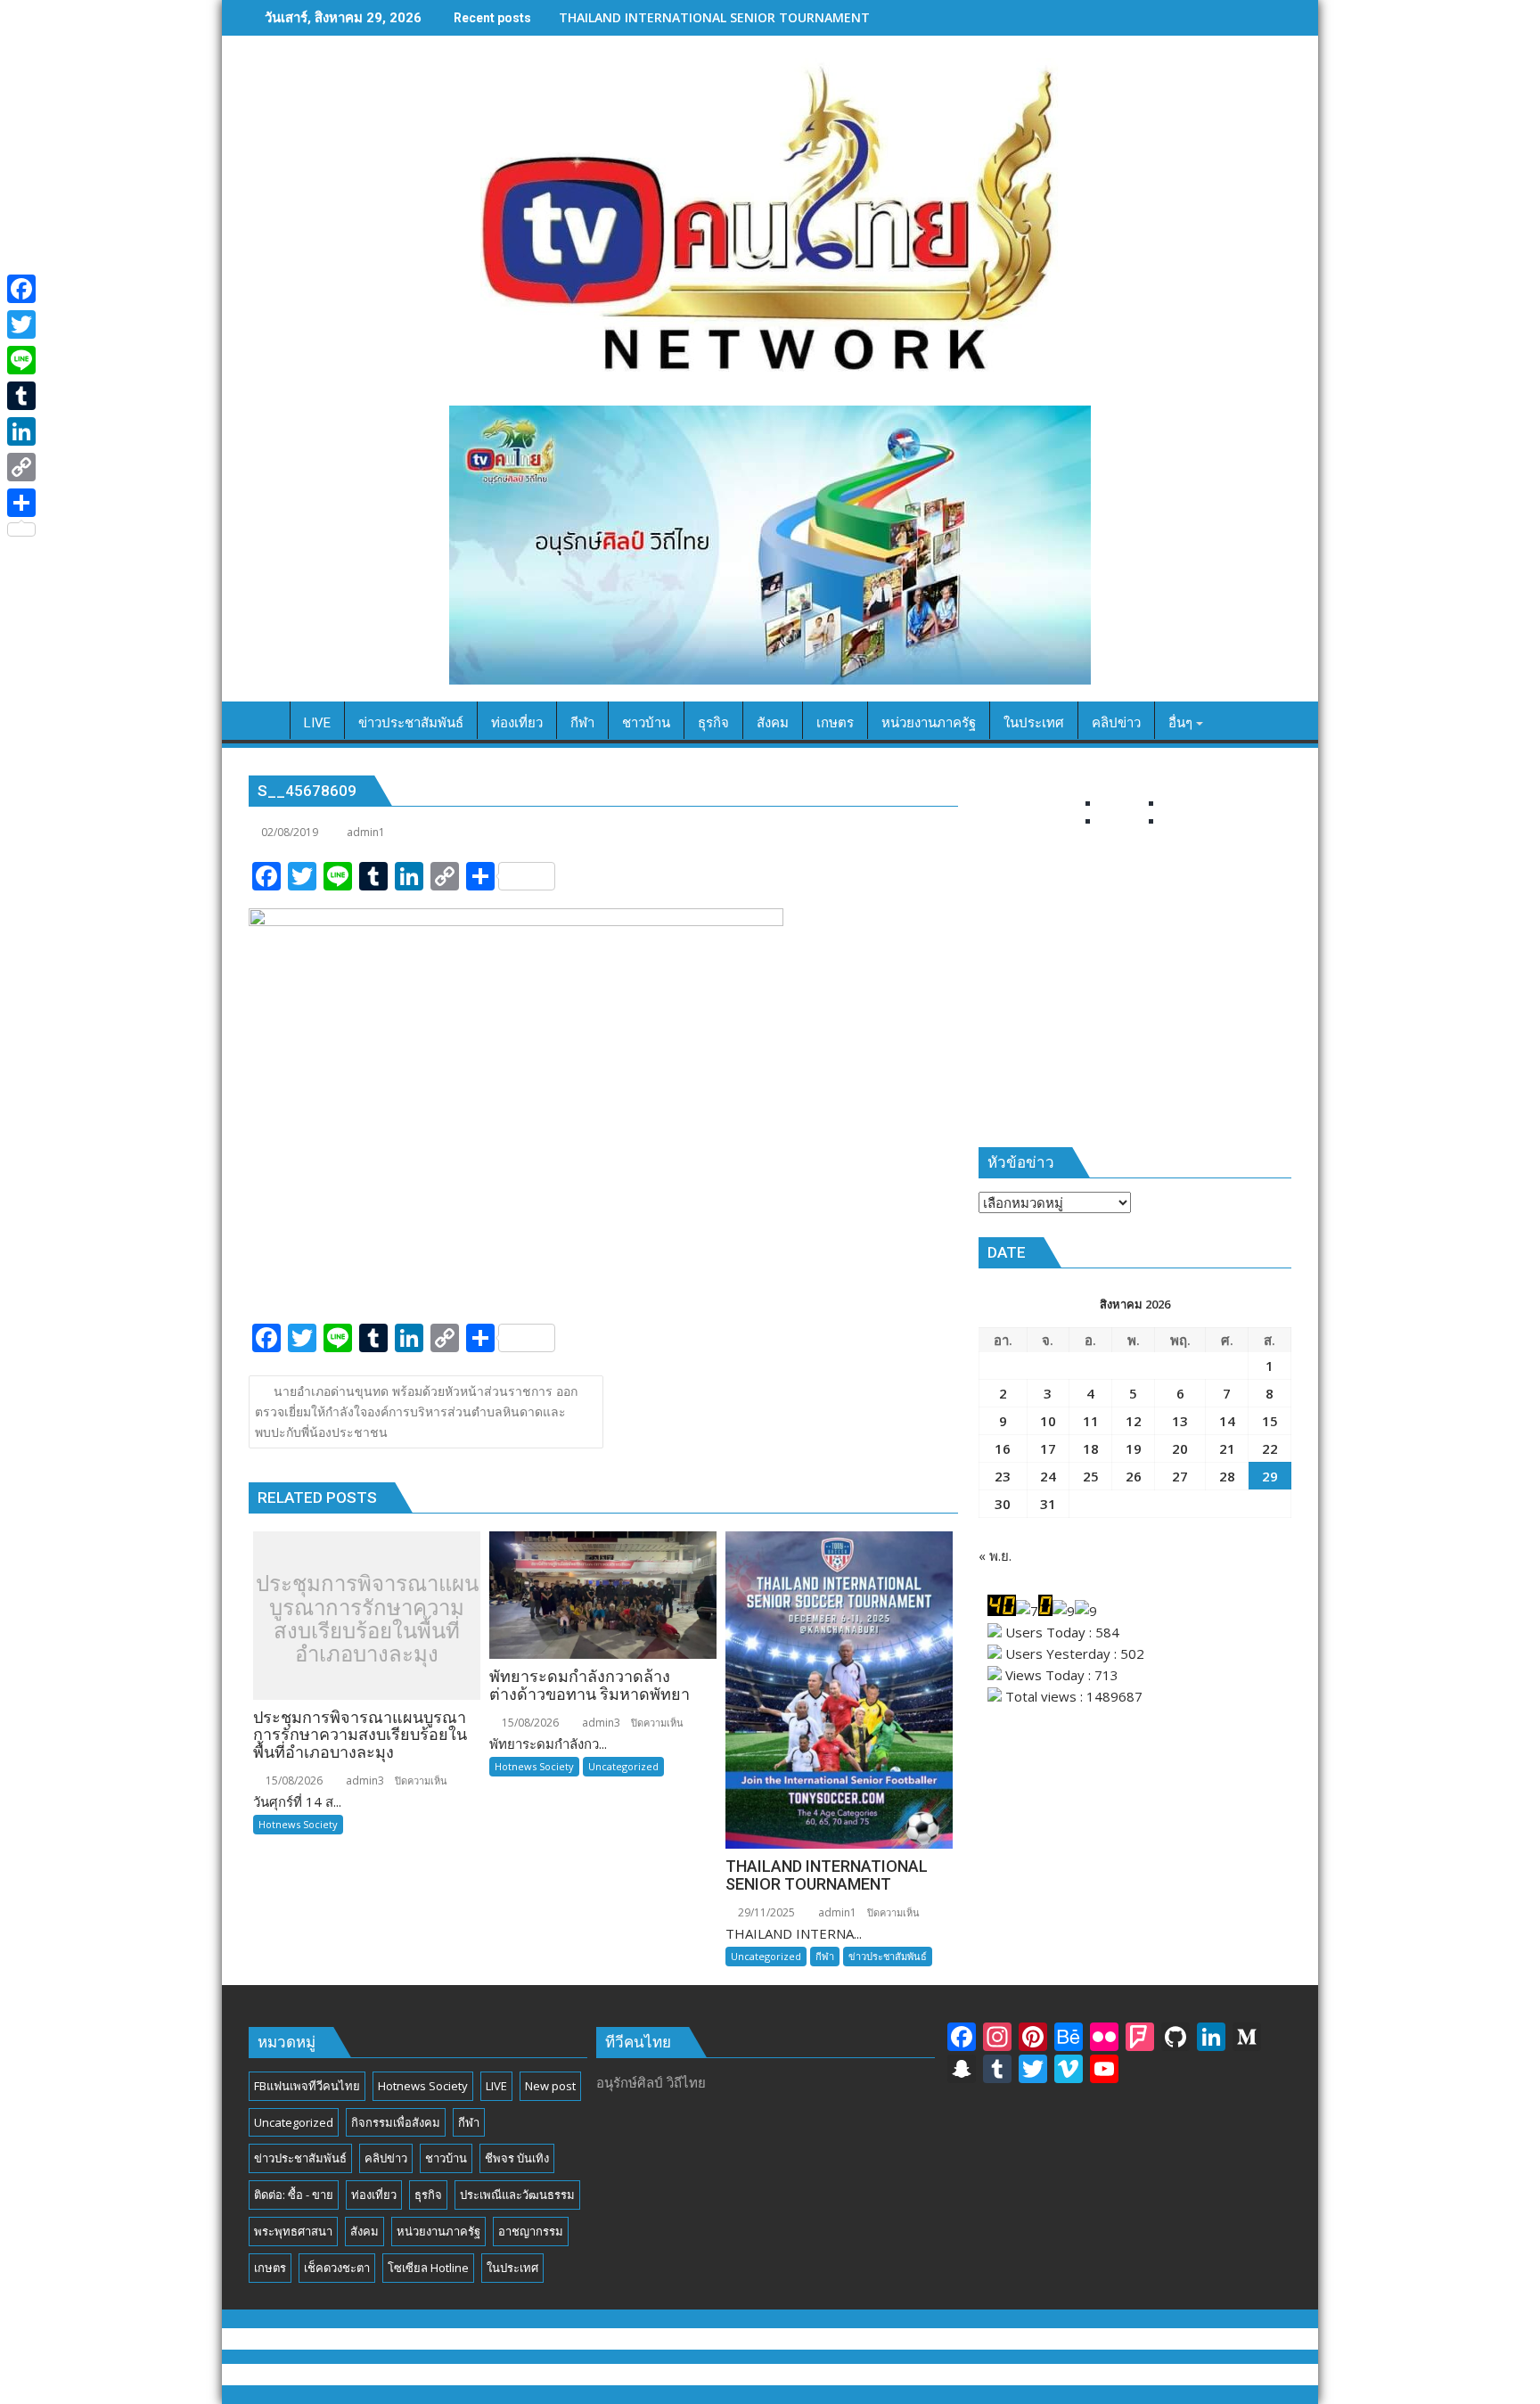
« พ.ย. (995, 1555)
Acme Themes (946, 2375)
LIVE (496, 2086)
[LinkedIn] (21, 431)
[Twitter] (21, 324)
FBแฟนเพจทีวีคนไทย (307, 2086)
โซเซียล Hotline (428, 2268)
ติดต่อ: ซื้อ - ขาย (294, 2195)
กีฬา (825, 1956)
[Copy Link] (21, 467)
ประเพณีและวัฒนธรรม (517, 2195)
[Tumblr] (21, 396)
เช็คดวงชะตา (337, 2268)
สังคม (365, 2231)
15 (1270, 1421)
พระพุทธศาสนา (293, 2231)
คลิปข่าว (386, 2158)
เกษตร (270, 2268)
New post (550, 2086)
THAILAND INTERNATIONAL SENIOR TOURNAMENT (714, 17)
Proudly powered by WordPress (650, 2375)
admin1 (366, 832)
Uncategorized (623, 1766)
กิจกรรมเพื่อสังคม (396, 2122)
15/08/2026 (293, 1780)
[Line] (21, 360)
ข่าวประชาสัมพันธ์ (888, 1956)
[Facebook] (21, 289)
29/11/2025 (765, 1912)
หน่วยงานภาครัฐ (438, 2231)
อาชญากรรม (531, 2231)
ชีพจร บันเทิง (517, 2158)
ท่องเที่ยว (374, 2195)
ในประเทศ (512, 2268)
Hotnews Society (298, 1824)
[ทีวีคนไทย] (266, 719)
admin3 (364, 1780)
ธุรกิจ (428, 2195)
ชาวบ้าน (446, 2158)
